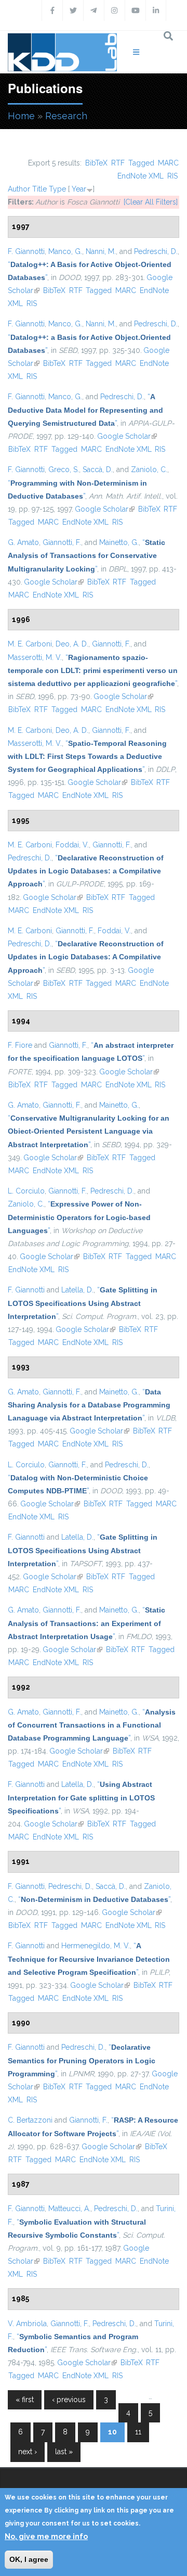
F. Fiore (20, 1045)
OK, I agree (29, 2559)
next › (28, 2452)
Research (66, 116)
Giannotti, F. (62, 542)
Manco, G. (65, 251)
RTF (118, 163)
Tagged (141, 163)
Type (57, 189)
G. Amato (23, 542)
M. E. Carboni (30, 644)
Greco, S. (64, 469)
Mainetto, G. (119, 542)
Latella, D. (77, 1290)
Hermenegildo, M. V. (96, 1946)
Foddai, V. (72, 845)
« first (25, 2400)
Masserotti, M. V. (35, 657)
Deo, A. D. (72, 644)
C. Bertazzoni (30, 2120)
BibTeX (96, 163)
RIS (172, 176)
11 (138, 2432)
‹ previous (69, 2400)
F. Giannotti (26, 251)
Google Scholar (127, 436)
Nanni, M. (101, 251)
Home (21, 116)
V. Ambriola (27, 2324)
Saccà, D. (98, 469)
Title (39, 189)
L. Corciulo (26, 1191)
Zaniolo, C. (149, 469)
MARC (168, 163)
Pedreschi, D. (156, 251)
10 (112, 2432)
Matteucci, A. (69, 2209)
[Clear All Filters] (151, 202)
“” (85, 410)
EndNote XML (141, 176)
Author (19, 189)
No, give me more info (46, 2536)
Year (79, 189)
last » (64, 2452)
